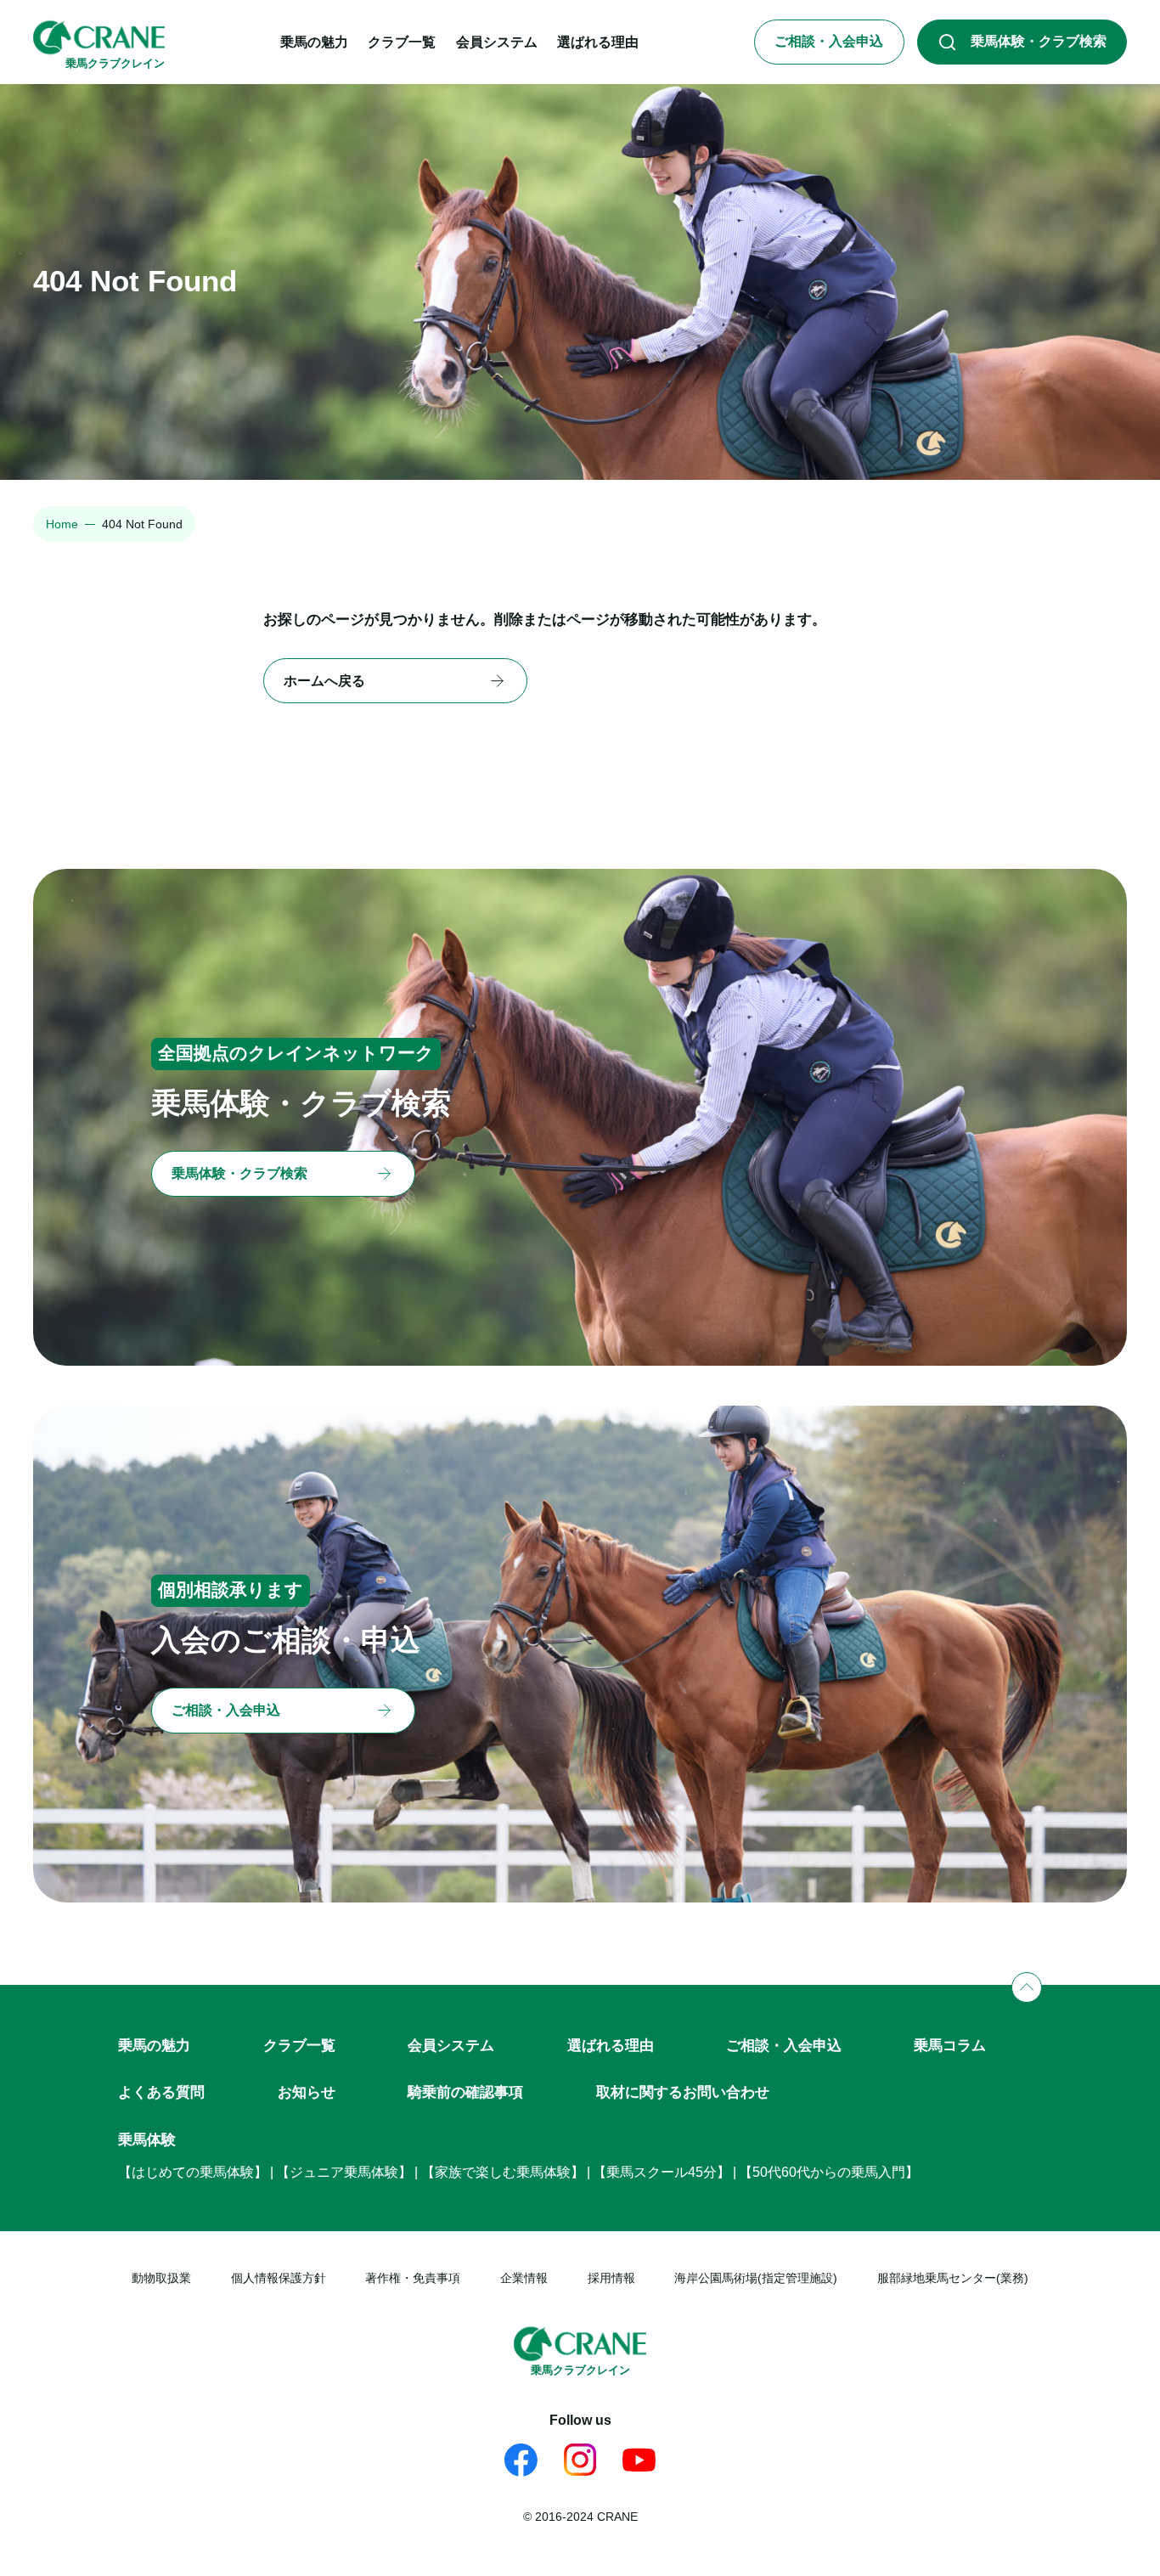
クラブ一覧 (299, 2045)
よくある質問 (161, 2092)
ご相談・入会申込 (784, 2045)
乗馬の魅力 (154, 2045)
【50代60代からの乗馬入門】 (829, 2172)
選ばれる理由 (611, 2045)
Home (62, 524)
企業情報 (524, 2278)
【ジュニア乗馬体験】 (344, 2172)
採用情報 (611, 2278)
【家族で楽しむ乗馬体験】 (503, 2172)
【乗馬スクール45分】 (662, 2172)
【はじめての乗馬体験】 (193, 2172)
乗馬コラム (950, 2045)
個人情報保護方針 (279, 2278)
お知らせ (307, 2092)
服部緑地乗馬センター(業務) (953, 2278)
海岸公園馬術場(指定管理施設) (756, 2278)
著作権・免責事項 (413, 2278)
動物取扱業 (161, 2278)
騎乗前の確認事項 (465, 2092)
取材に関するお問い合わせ (683, 2092)
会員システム (451, 2045)
